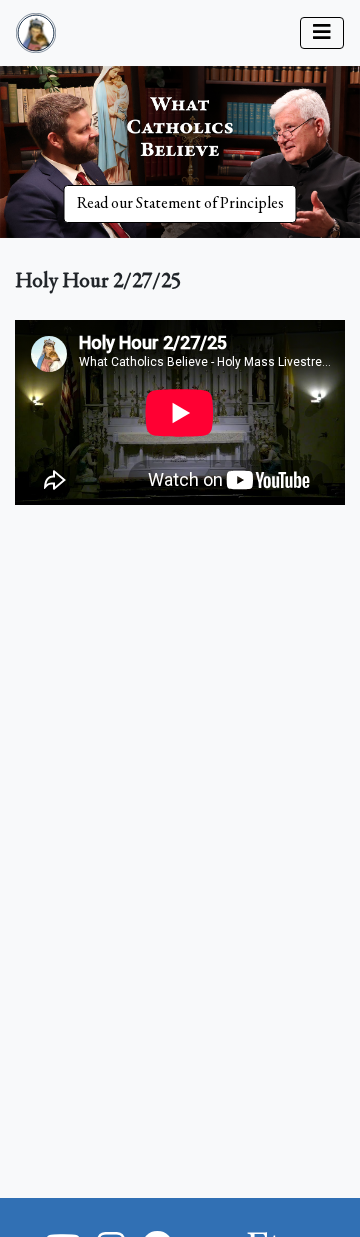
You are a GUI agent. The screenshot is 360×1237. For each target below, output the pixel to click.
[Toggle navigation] (322, 33)
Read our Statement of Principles (180, 204)
